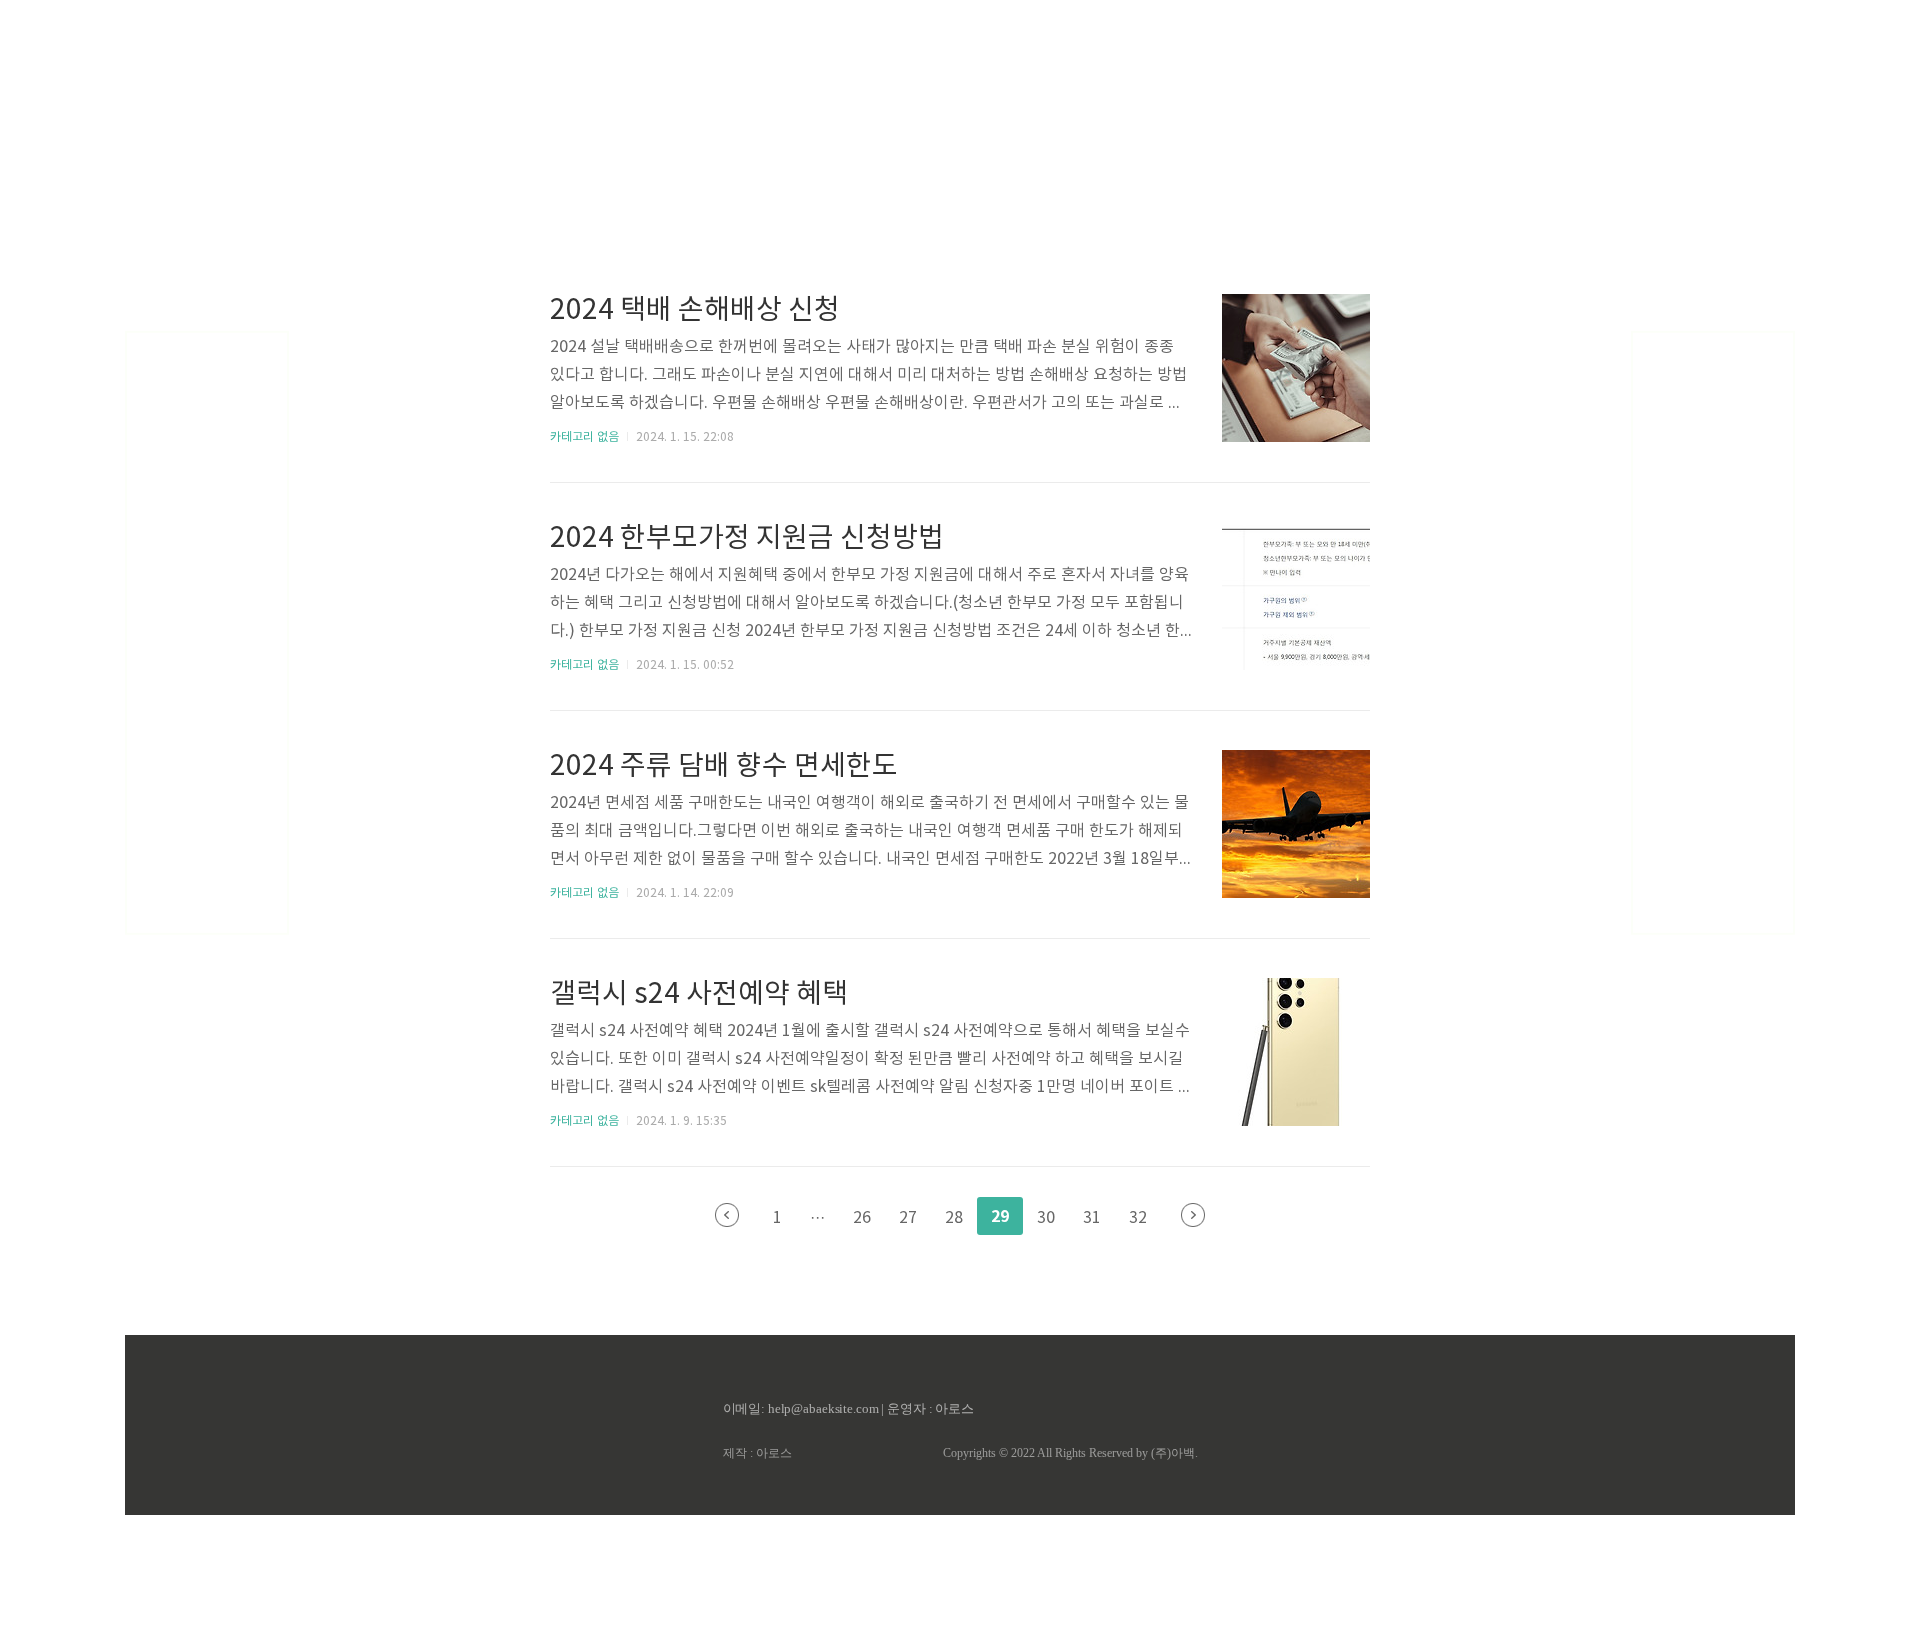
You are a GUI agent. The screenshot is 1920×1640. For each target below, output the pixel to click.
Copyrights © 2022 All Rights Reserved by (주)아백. (1070, 1453)
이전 (727, 1215)
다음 (1193, 1215)
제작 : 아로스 (757, 1453)
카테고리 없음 (584, 437)
